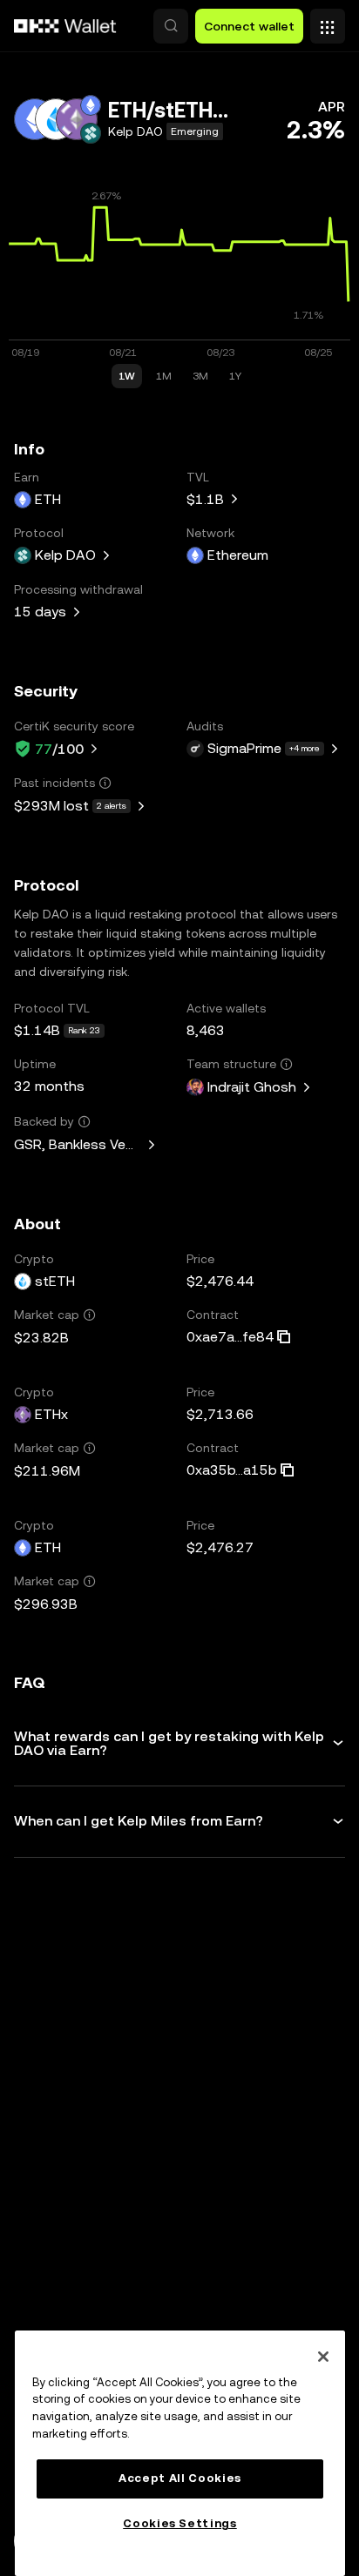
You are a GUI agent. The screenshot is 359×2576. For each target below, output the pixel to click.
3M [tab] (200, 376)
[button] (171, 26)
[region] (180, 2453)
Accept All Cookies (180, 2478)
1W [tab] (127, 376)
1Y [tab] (235, 376)
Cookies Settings (180, 2523)
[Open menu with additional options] (328, 22)
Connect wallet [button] (249, 26)
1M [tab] (164, 376)
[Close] (323, 2357)
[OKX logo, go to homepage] (65, 26)
